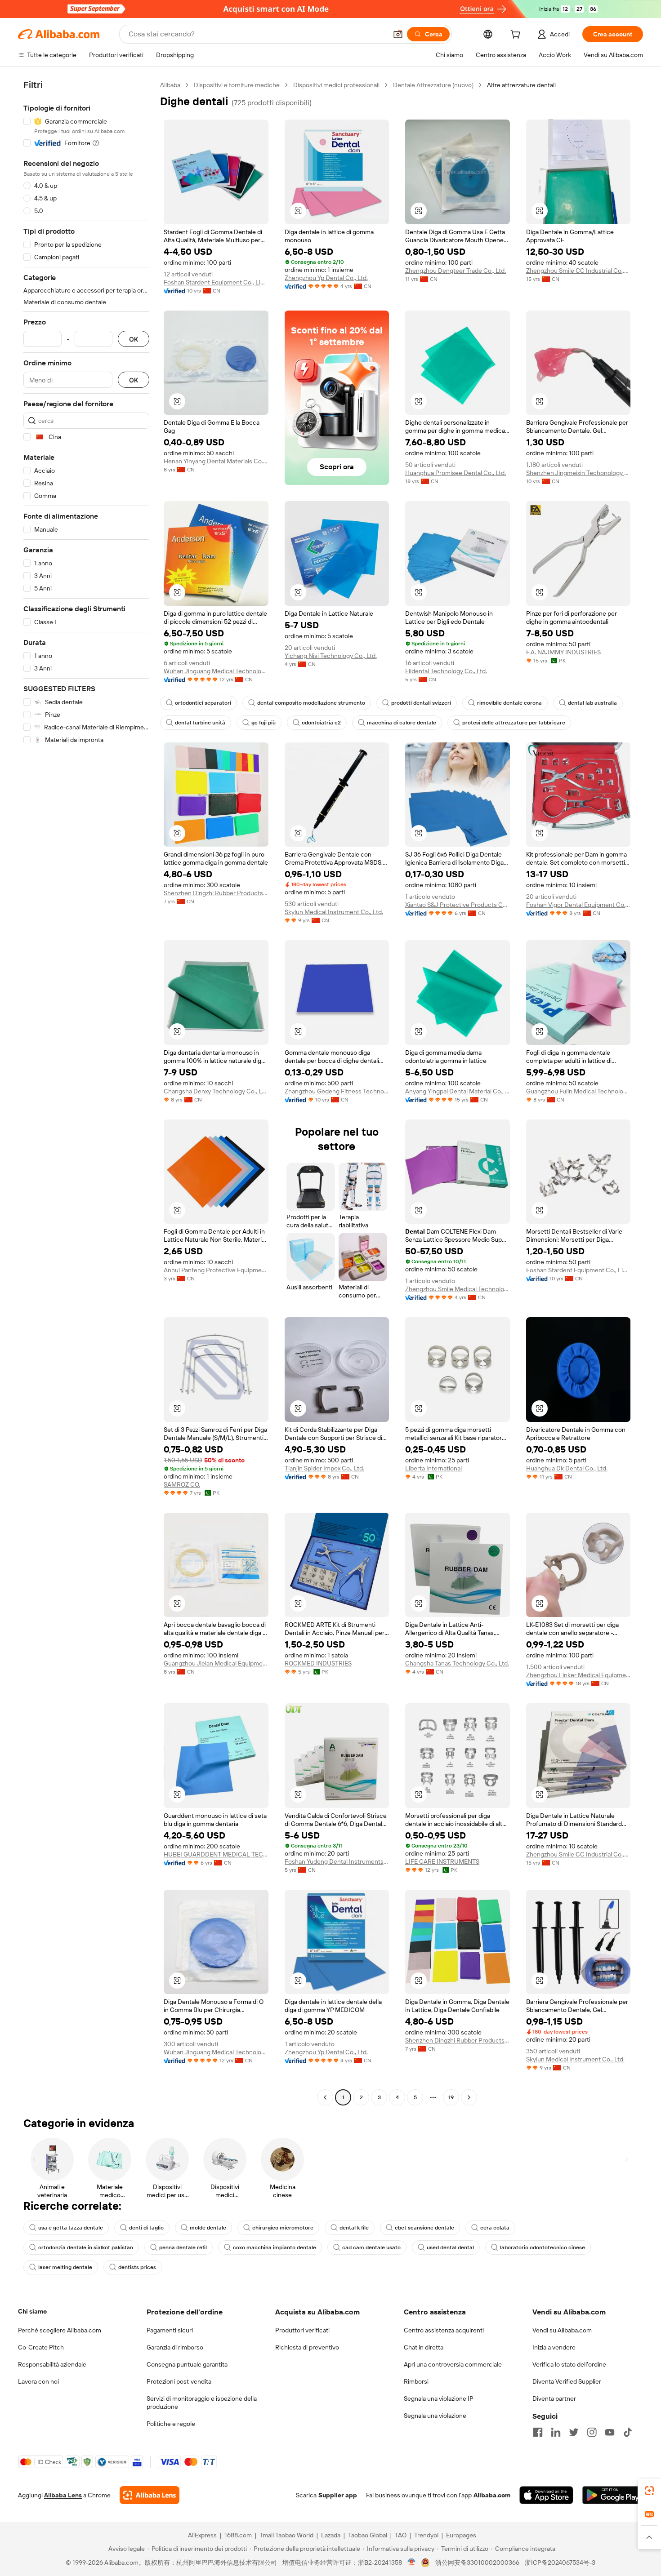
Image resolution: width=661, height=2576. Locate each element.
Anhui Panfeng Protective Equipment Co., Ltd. (216, 1270)
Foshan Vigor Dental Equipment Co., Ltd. (578, 905)
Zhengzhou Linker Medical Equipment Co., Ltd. (578, 1675)
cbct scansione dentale (424, 2228)
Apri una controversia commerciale (453, 2364)
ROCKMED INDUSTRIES (318, 1663)
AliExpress (202, 2535)
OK (134, 339)
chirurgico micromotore (283, 2228)
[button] (398, 34)
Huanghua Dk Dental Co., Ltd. (567, 1468)
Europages (461, 2535)
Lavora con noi (38, 2381)
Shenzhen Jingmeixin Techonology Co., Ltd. (578, 473)
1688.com (238, 2535)
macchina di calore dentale (402, 723)
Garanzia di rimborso (175, 2347)
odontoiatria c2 (321, 723)
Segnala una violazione (435, 2416)
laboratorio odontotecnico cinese (543, 2247)
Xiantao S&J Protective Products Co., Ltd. (458, 905)
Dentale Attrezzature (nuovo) (433, 85)
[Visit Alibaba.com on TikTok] (628, 2432)
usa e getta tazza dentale (71, 2228)
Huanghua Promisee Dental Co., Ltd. (456, 473)
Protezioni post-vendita (179, 2381)
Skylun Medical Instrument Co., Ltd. (334, 912)
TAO (401, 2535)
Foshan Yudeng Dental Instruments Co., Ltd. (337, 1861)
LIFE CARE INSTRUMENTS (442, 1861)
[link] (649, 2491)
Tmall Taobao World (286, 2535)
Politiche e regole (171, 2424)
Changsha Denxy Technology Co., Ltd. (216, 1091)
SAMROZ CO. (182, 1484)
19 (451, 2097)
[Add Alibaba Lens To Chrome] (150, 2495)
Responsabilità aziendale (52, 2364)
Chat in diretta (424, 2347)
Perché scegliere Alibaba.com (60, 2330)
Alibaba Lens (63, 2495)
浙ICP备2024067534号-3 (560, 2563)
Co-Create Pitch (41, 2347)
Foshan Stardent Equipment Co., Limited (216, 282)
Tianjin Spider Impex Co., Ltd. (324, 1468)
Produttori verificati (302, 2330)
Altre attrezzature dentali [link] (521, 85)
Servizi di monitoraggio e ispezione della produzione (202, 2403)
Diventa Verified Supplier (567, 2381)
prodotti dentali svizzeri (421, 703)
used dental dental (450, 2247)
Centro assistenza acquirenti (444, 2330)
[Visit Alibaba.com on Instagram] (592, 2432)
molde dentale (208, 2228)
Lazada (331, 2535)
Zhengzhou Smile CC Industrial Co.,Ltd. (578, 271)
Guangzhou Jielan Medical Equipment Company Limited (216, 1663)
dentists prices (137, 2267)
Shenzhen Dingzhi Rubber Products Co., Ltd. (216, 893)
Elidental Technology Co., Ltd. (446, 671)
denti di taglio (146, 2228)
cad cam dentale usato (371, 2247)
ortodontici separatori (203, 703)
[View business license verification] (412, 2563)
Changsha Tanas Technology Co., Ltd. (457, 1663)
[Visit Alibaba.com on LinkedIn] (556, 2432)
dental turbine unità (200, 723)
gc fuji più (264, 723)
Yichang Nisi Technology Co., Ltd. (331, 656)
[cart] (517, 36)
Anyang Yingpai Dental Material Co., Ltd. (458, 1091)
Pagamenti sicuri (170, 2330)
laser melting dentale (65, 2267)
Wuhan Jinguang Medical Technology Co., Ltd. (216, 671)
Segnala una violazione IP (439, 2398)
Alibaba (170, 85)
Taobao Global (368, 2535)
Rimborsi (416, 2381)
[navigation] (86, 1092)
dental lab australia (592, 703)
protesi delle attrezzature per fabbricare (514, 723)
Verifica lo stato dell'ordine (569, 2364)
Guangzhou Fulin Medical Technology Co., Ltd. (578, 1091)
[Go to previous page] (325, 2097)
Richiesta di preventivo (307, 2347)
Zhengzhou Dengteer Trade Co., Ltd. (456, 271)
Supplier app (338, 2495)
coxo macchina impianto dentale (275, 2247)
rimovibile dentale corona (509, 703)
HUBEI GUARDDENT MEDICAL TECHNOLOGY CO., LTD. (216, 1854)
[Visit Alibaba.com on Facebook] (538, 2432)
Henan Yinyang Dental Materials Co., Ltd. (216, 461)
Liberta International (433, 1468)
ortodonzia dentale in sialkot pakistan (86, 2247)
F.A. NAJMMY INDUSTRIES (563, 652)
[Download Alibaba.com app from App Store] (546, 2495)
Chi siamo (32, 2311)
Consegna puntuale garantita (187, 2364)
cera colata (495, 2228)
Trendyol (426, 2535)
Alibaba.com (492, 2495)
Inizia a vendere (554, 2347)
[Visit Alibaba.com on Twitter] (574, 2432)
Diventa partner (554, 2398)
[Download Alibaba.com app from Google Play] (613, 2495)
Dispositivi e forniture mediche (237, 85)
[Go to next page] (469, 2097)
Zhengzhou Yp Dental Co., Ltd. (326, 278)
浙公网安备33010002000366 (477, 2563)
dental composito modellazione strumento (311, 703)
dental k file (354, 2228)
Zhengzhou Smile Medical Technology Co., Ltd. (458, 1289)
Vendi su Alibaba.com (562, 2330)
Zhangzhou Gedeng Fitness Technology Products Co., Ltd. (337, 1091)
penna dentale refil (183, 2247)
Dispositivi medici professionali (336, 85)
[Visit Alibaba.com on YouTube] (610, 2432)
